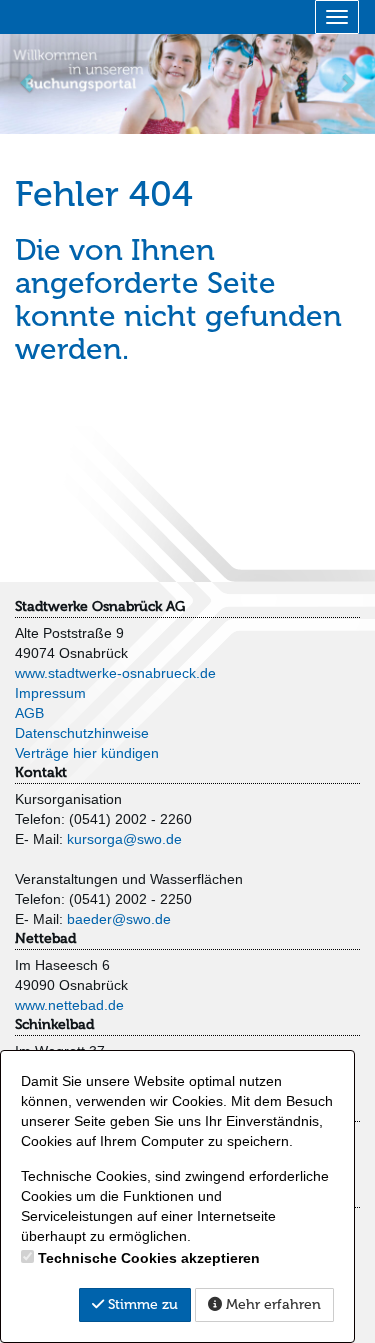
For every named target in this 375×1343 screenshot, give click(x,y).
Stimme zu (141, 1304)
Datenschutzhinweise (82, 733)
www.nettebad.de (69, 1005)
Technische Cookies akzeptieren (149, 1258)
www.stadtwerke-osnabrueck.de (115, 673)
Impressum (50, 693)
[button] (28, 82)
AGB (29, 713)
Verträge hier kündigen (87, 753)
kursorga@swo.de (124, 839)
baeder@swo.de (119, 919)
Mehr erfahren (271, 1304)
